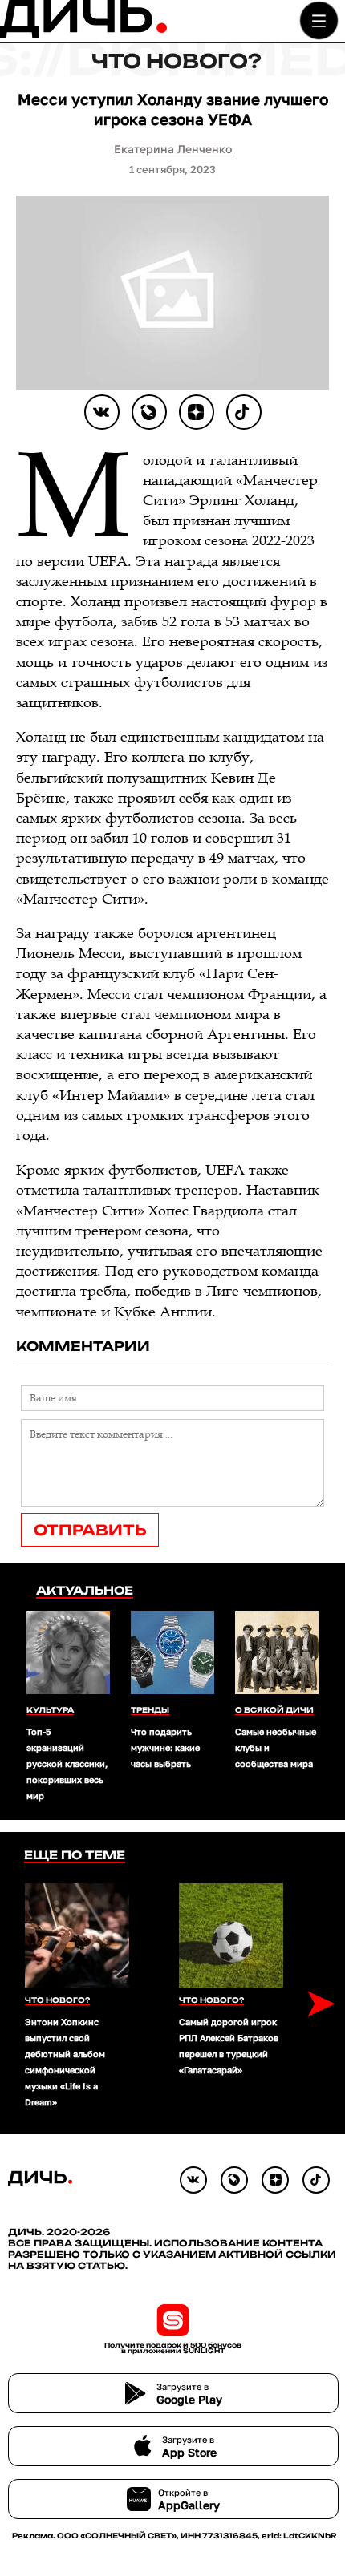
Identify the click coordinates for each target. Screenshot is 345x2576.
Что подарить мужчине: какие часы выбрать (165, 1747)
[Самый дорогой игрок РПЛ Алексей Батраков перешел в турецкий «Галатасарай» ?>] (231, 1935)
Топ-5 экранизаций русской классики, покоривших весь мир (67, 1763)
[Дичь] (83, 35)
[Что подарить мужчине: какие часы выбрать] (172, 1654)
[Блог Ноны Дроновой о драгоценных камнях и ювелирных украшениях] (149, 412)
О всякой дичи (274, 1710)
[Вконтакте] (102, 412)
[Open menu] (319, 20)
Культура (50, 1710)
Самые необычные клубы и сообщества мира (276, 1747)
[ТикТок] (244, 412)
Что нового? (177, 61)
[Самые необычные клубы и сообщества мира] (277, 1654)
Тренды (150, 1710)
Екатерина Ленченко (173, 149)
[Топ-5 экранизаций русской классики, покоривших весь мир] (68, 1654)
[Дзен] (197, 412)
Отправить (90, 1530)
